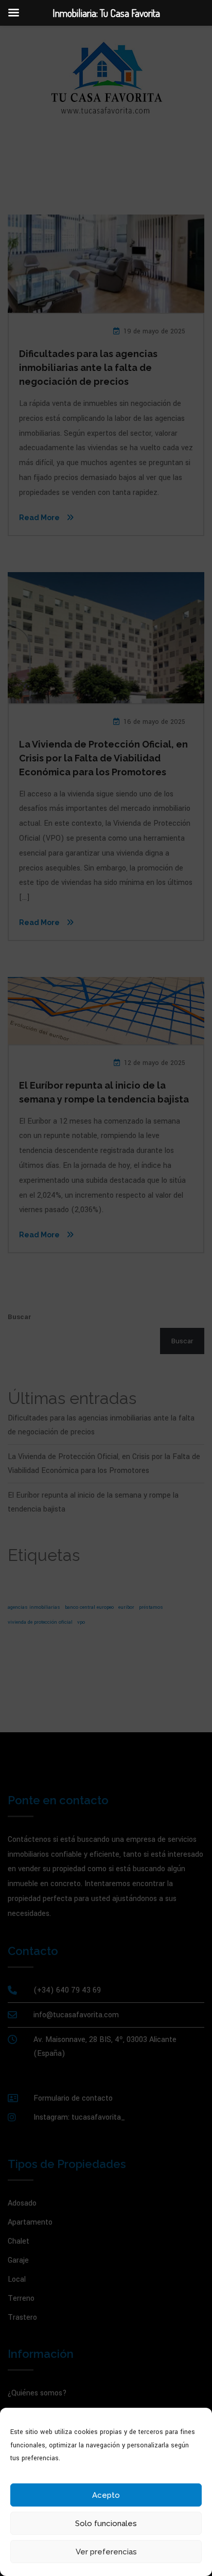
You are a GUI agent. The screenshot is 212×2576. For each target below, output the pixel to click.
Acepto (106, 2495)
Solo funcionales (106, 2524)
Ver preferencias (106, 2552)
